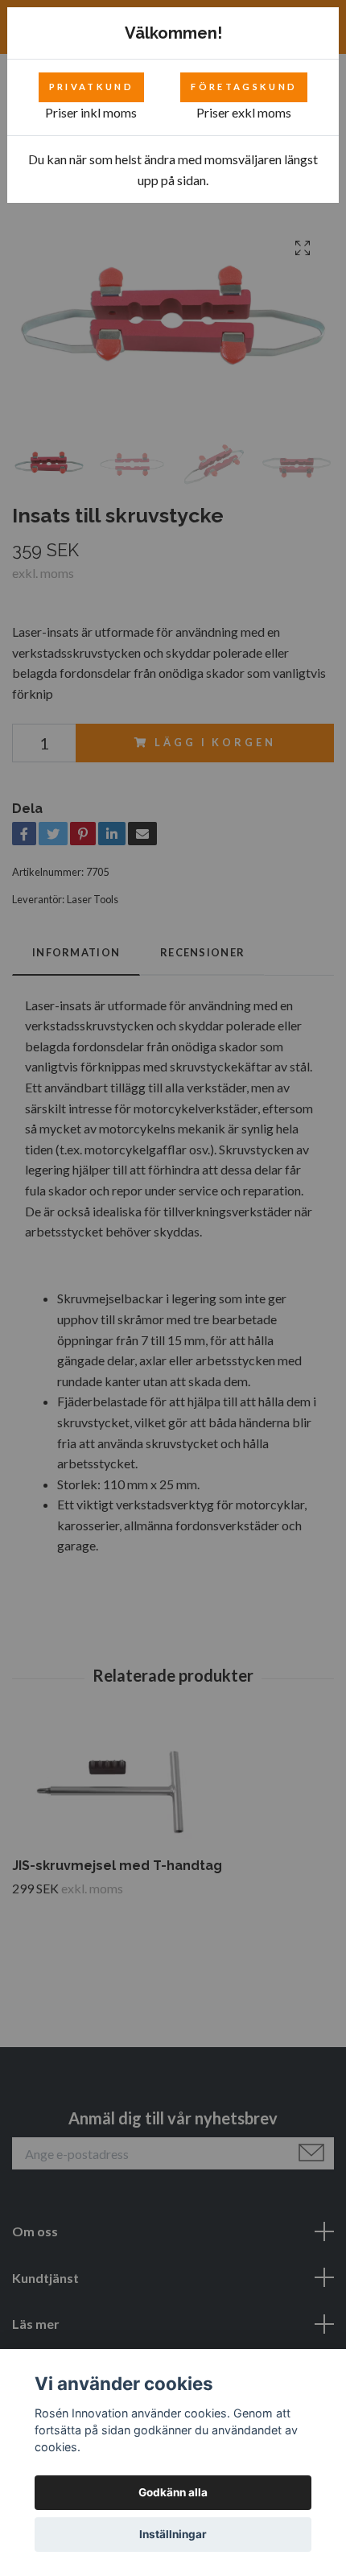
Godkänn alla (173, 2492)
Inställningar (173, 2534)
